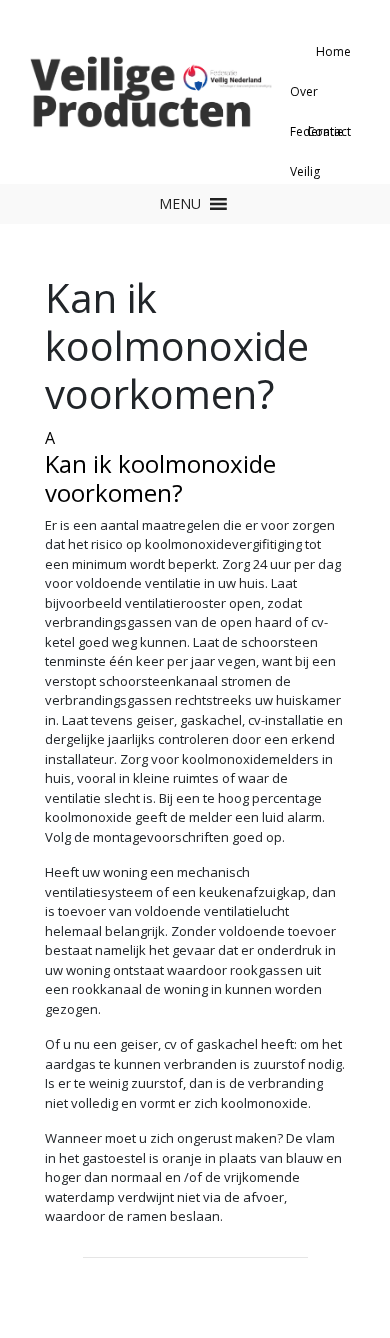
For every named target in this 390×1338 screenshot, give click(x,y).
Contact (329, 131)
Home (333, 51)
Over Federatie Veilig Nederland (320, 97)
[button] (180, 204)
